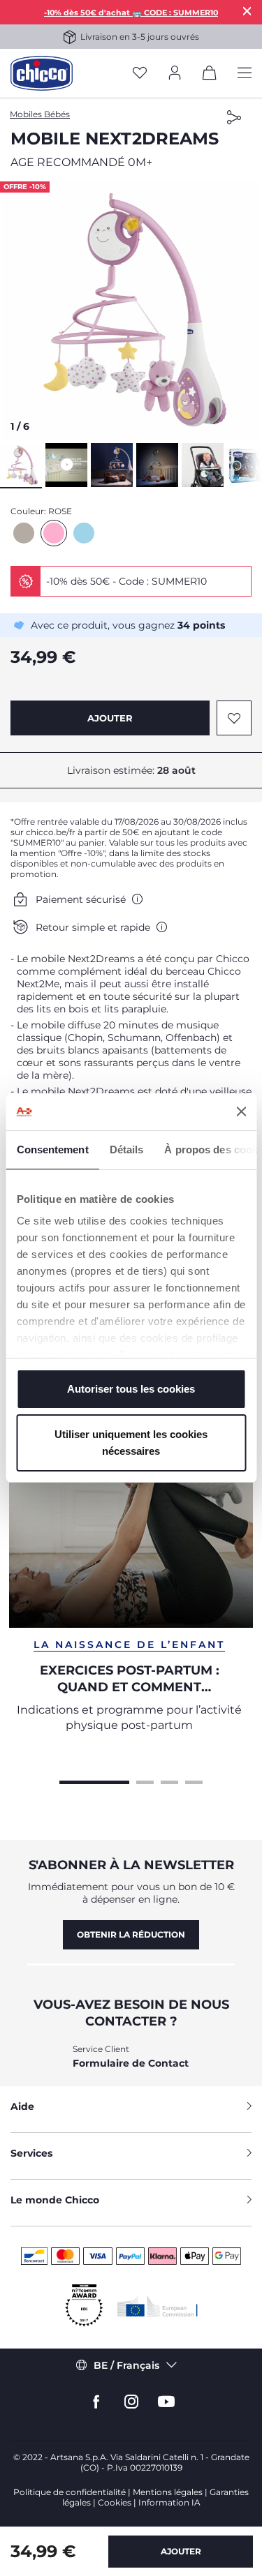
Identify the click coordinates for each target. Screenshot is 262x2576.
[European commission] (158, 2306)
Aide (22, 2106)
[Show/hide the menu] (245, 74)
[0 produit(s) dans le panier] (210, 75)
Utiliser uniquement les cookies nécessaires (131, 1443)
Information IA (169, 2502)
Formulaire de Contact (131, 2063)
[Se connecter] (175, 74)
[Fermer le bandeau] (241, 1111)
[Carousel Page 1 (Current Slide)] (94, 1781)
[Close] (247, 11)
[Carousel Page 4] (194, 1781)
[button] (131, 310)
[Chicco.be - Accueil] (42, 73)
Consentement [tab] (52, 1150)
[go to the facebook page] (96, 2402)
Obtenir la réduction (131, 1934)
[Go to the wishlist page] (140, 74)
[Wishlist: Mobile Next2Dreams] (234, 718)
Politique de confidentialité (70, 2492)
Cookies (115, 2502)
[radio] (24, 533)
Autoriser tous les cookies (131, 1389)
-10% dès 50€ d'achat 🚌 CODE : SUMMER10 (131, 13)
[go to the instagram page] (131, 2402)
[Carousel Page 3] (169, 1781)
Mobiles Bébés (40, 114)
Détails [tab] (126, 1150)
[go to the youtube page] (166, 2402)
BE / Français (126, 2365)
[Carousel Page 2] (145, 1781)
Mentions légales (168, 2492)
